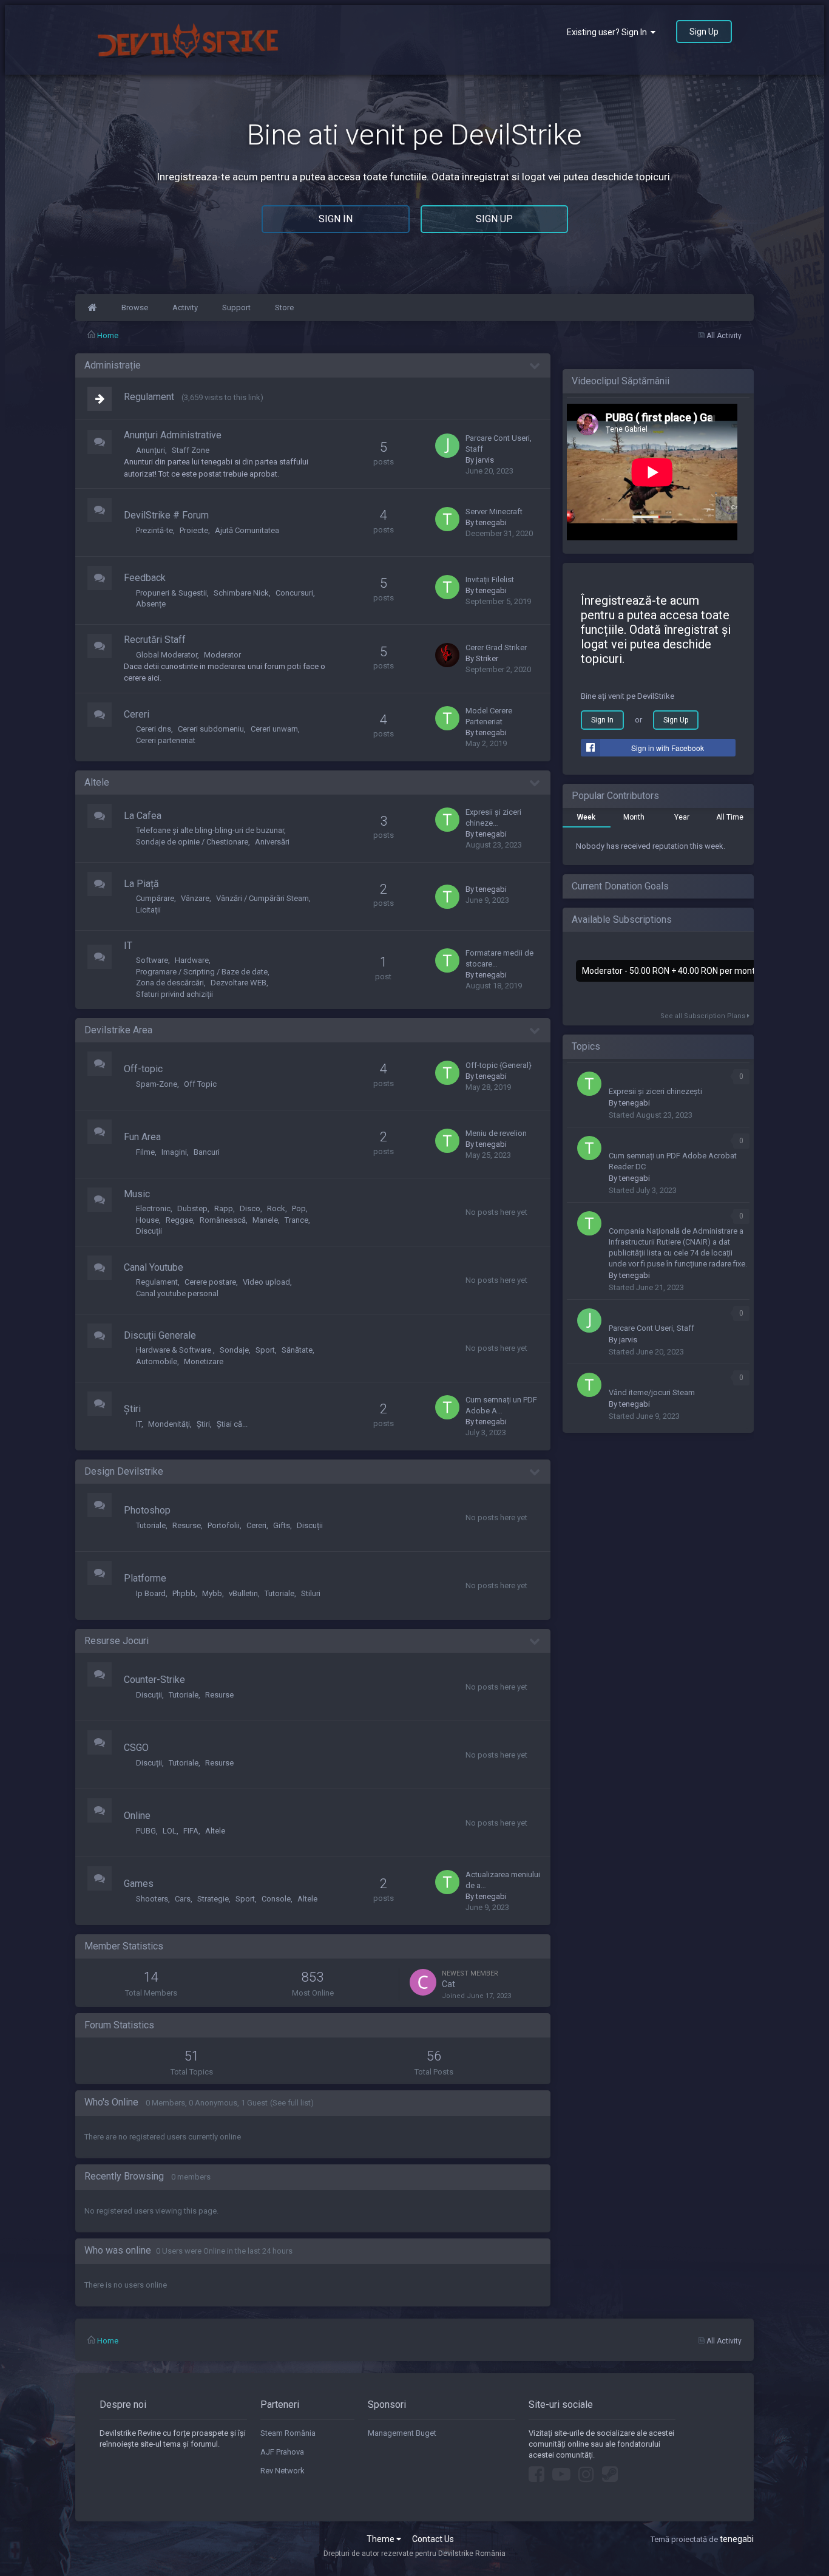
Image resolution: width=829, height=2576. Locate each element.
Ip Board (151, 1593)
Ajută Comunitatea (247, 530)
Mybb (212, 1593)
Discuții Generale (160, 1335)
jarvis (485, 460)
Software (152, 960)
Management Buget (402, 2433)
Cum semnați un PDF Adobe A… (501, 1405)
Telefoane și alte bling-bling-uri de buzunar (210, 830)
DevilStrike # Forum (166, 515)
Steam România (288, 2433)
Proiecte (194, 530)
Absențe (151, 604)
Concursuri (294, 593)
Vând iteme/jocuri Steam (652, 1392)
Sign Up (704, 32)
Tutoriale (151, 1525)
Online (137, 1816)
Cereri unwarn (274, 729)
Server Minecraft (494, 511)
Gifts (282, 1525)
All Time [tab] (730, 817)
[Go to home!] (92, 308)
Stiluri (311, 1593)
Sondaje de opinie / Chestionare (192, 842)
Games (139, 1884)
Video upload (266, 1282)
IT (128, 946)
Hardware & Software (174, 1350)
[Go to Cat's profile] (423, 1982)
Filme (145, 1152)
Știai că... (232, 1424)
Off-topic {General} (499, 1065)
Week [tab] (586, 817)
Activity (185, 308)
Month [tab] (634, 817)
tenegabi (491, 522)
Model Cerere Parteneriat (489, 716)
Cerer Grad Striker (496, 647)
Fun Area (142, 1137)
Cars (183, 1899)
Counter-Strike (154, 1680)
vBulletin (243, 1593)
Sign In (336, 219)
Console (276, 1899)
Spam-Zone (157, 1084)
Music (137, 1194)
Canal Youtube (154, 1267)
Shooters (152, 1899)
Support (236, 308)
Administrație (113, 365)
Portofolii (224, 1525)
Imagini (174, 1152)
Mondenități (169, 1424)
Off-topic (143, 1069)
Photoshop (147, 1510)
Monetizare (204, 1361)
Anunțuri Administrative (173, 435)
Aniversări (272, 842)
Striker (487, 658)
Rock (276, 1208)
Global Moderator (167, 655)
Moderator (222, 655)
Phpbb (184, 1593)
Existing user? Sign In (609, 32)
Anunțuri (151, 450)
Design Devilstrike (124, 1471)
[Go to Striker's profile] (447, 655)
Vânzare (195, 898)
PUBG (146, 1831)
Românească (223, 1220)
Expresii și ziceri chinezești (655, 1091)
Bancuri (207, 1152)
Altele (97, 782)
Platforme (145, 1578)
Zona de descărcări (170, 983)
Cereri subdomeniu (211, 729)
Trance (296, 1220)
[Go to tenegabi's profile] (447, 519)
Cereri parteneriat (166, 740)
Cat (448, 1984)
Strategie (213, 1899)
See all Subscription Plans (704, 1016)
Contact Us (433, 2539)
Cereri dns (154, 729)
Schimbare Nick (241, 593)
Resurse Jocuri (117, 1641)
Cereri (137, 714)
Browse (135, 308)
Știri (132, 1409)
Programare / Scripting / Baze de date (202, 972)
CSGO (136, 1748)
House (147, 1220)
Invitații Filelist (490, 579)
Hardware (192, 960)
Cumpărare (155, 898)
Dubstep (192, 1208)
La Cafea (143, 816)
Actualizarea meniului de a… (503, 1880)
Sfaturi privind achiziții (174, 994)
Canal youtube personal (177, 1293)
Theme (381, 2539)
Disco (250, 1208)
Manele (265, 1220)
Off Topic (200, 1084)
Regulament (149, 397)
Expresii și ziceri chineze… (493, 817)
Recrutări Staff (155, 640)
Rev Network (283, 2471)
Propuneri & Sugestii (171, 593)
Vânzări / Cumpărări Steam (262, 898)
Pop (299, 1208)
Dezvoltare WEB (239, 983)
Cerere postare (210, 1282)
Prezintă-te (154, 530)
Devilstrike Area (118, 1030)
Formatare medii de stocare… (499, 958)
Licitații (148, 910)
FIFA (191, 1831)
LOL (170, 1831)
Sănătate (297, 1350)
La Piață (141, 884)
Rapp (224, 1208)
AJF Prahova (282, 2452)
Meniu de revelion (496, 1133)
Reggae (179, 1220)
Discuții (149, 1231)
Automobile (157, 1361)
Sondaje (234, 1350)
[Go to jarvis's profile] (447, 446)
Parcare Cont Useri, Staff (499, 443)
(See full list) (292, 2103)
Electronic (153, 1208)
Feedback (145, 578)
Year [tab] (682, 817)
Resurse (187, 1525)
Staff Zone (191, 450)
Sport (265, 1350)
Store (284, 308)
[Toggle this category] (535, 366)
